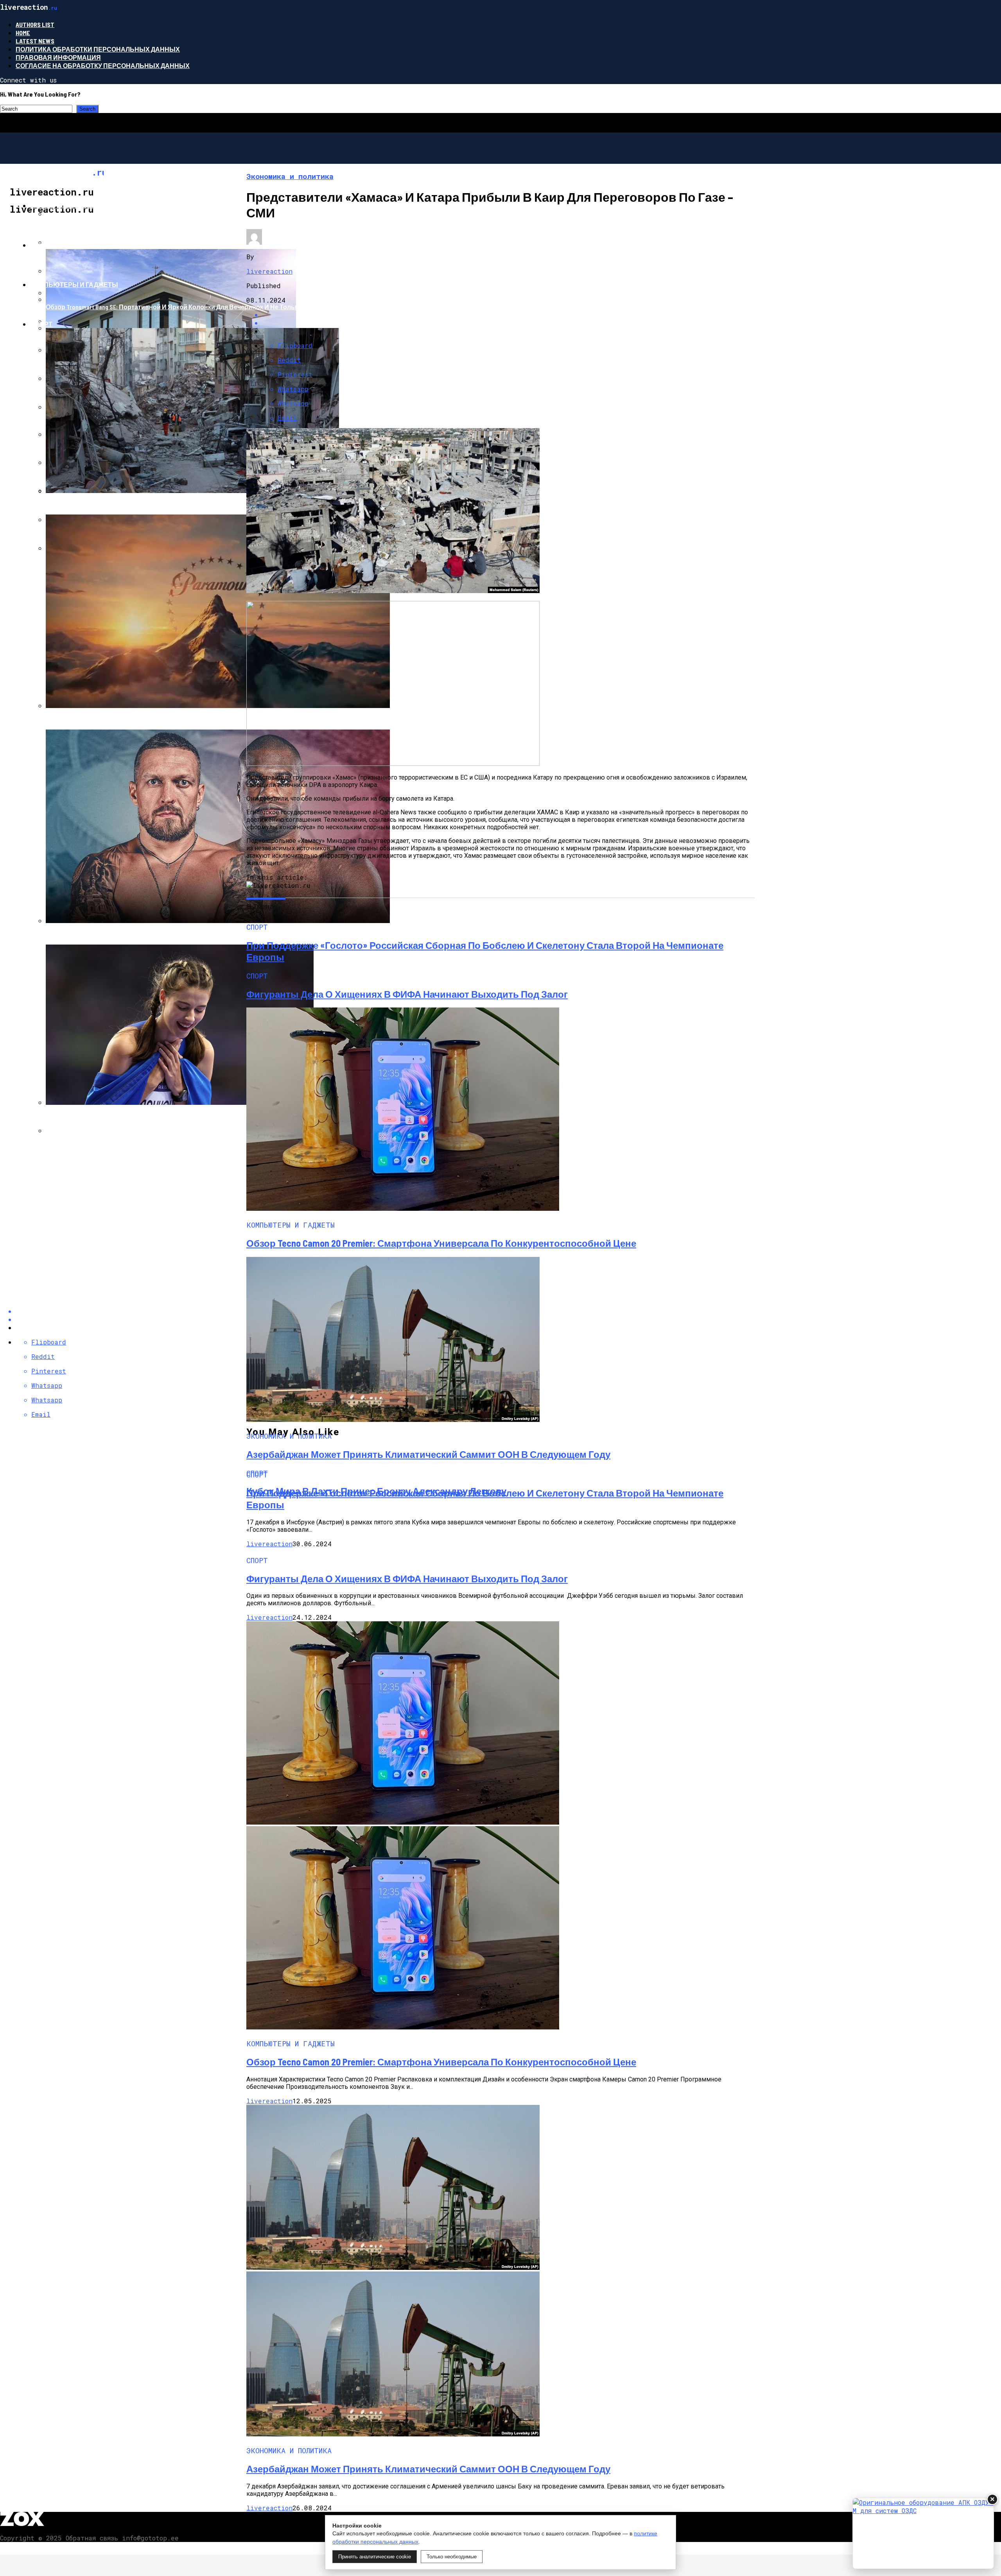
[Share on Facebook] (508, 315)
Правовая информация (58, 57)
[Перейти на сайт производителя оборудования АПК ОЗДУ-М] (923, 2533)
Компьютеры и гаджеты (74, 284)
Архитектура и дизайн (70, 245)
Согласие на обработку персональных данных (103, 65)
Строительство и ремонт (76, 205)
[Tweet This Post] (508, 323)
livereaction (269, 271)
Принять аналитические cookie (375, 2557)
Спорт (41, 324)
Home (23, 33)
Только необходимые (452, 2557)
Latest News (35, 41)
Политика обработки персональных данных (98, 49)
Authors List (35, 24)
